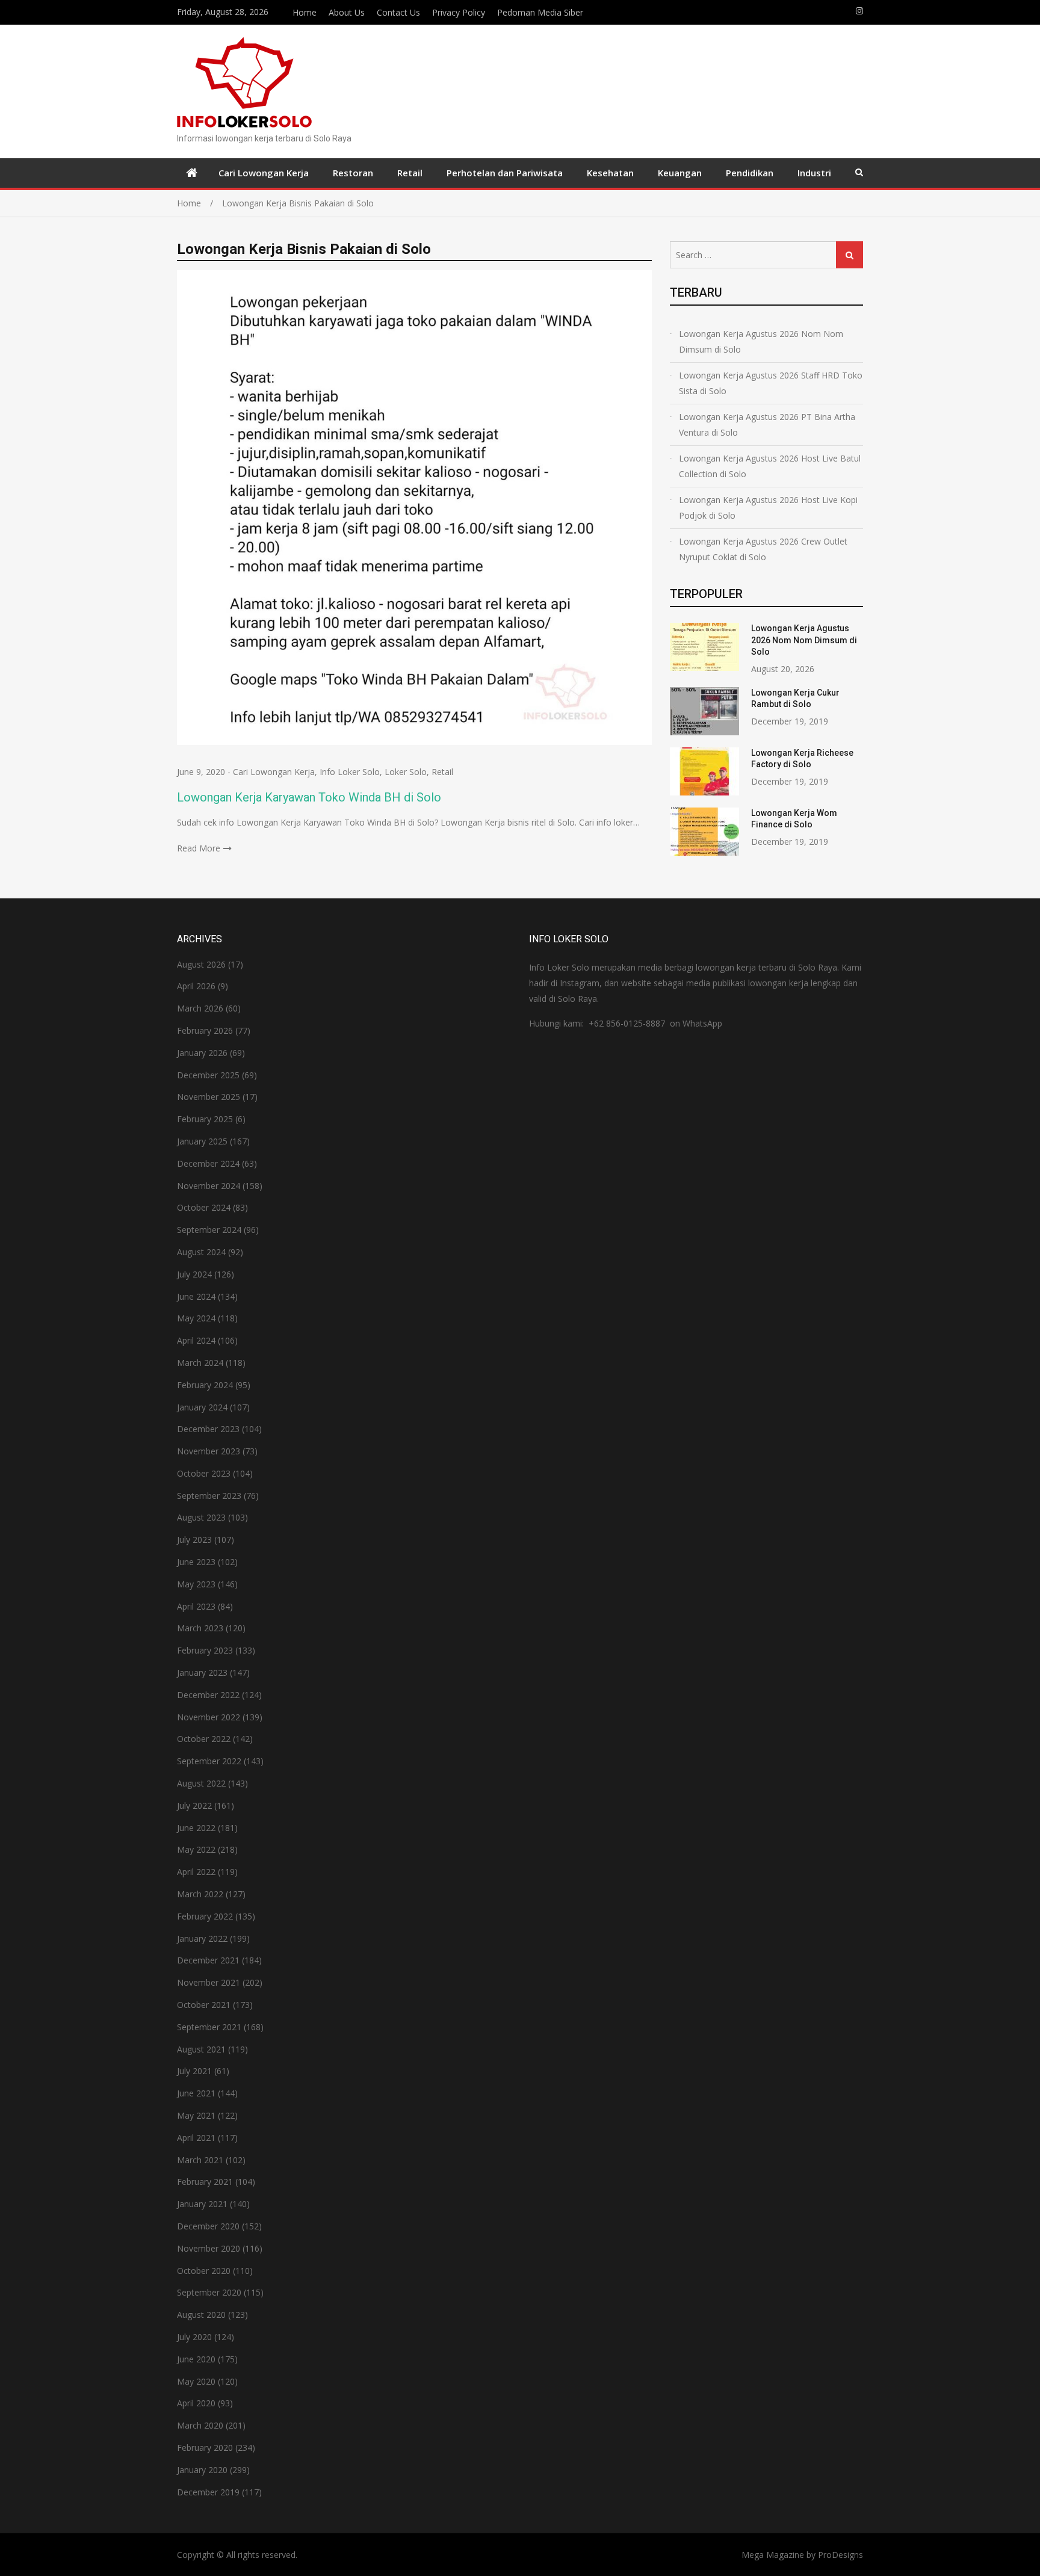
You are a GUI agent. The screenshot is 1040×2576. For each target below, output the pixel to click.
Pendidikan (750, 173)
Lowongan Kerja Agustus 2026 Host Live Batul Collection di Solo (770, 466)
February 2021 (205, 2182)
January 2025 (202, 1141)
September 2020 (209, 2292)
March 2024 (200, 1363)
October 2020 (204, 2271)
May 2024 (196, 1318)
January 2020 (202, 2470)
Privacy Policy (459, 12)
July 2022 (194, 1805)
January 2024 (202, 1407)
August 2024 (201, 1252)
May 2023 (196, 1584)
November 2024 (209, 1186)
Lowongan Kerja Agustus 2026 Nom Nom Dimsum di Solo (761, 341)
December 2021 (208, 1960)
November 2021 (209, 1982)
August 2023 (201, 1517)
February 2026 (205, 1030)
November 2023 (209, 1451)
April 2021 (196, 2138)
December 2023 (208, 1429)
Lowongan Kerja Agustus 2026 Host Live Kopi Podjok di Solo (768, 508)
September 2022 (209, 1761)
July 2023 (194, 1540)
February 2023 (205, 1650)
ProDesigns (840, 2555)
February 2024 (205, 1385)
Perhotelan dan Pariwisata (505, 173)
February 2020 (205, 2448)
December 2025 (208, 1075)
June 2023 (196, 1562)
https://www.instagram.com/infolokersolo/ (859, 11)
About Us (347, 12)
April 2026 (196, 986)
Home (305, 12)
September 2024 (209, 1230)
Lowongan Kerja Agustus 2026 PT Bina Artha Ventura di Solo (767, 425)
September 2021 (209, 2027)
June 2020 (196, 2359)
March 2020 (200, 2425)
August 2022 (201, 1783)
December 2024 (208, 1163)
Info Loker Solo (350, 772)
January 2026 (202, 1053)
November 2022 (209, 1717)
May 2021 (196, 2115)
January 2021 (202, 2204)
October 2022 (204, 1739)
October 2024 (204, 1207)
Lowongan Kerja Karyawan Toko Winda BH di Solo (309, 797)
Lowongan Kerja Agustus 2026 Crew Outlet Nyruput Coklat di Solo (763, 549)
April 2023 (196, 1606)
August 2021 (201, 2049)
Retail (410, 173)
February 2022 (205, 1916)
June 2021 (196, 2093)
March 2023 (200, 1628)
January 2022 (202, 1938)
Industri (814, 173)
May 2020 (196, 2381)
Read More (199, 848)
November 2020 (209, 2248)
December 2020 (208, 2226)
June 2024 (196, 1296)
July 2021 (194, 2071)
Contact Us (398, 12)
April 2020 (196, 2403)
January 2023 (202, 1673)
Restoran (353, 173)
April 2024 (196, 1340)
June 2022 (196, 1828)
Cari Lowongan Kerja (264, 173)
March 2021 (200, 2160)
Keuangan (680, 173)
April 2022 (196, 1872)
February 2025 (205, 1119)
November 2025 (209, 1097)
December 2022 (208, 1695)
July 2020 (194, 2337)
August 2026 (201, 964)
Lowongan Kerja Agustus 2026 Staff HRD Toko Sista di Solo (771, 383)
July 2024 (194, 1274)
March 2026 (200, 1008)
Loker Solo (406, 772)
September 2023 (209, 1496)
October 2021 (204, 2005)
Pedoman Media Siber (540, 12)
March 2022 (200, 1894)
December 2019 (208, 2492)
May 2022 (196, 1849)
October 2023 (204, 1473)
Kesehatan (610, 173)
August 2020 (201, 2315)
